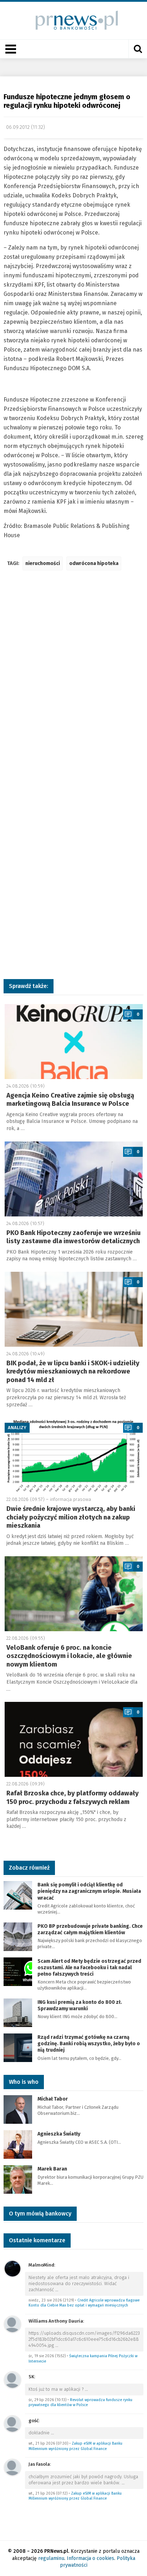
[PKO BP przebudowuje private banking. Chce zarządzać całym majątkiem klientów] (18, 1936)
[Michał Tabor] (18, 2109)
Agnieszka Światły (59, 2134)
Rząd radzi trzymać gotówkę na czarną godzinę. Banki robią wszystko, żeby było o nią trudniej (89, 2044)
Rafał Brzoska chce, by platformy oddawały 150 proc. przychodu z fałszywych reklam (73, 1797)
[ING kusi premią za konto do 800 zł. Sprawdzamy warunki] (18, 2012)
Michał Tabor (53, 2099)
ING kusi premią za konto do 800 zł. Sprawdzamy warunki (80, 2005)
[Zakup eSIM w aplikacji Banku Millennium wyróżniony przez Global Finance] (12, 2423)
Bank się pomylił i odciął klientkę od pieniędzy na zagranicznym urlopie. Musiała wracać (89, 1891)
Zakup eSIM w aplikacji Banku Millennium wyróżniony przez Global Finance (75, 2446)
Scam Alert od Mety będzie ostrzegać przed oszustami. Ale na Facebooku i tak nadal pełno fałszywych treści (89, 1968)
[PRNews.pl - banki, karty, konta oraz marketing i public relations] (74, 20)
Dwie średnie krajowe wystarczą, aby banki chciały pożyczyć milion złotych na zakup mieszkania (71, 1517)
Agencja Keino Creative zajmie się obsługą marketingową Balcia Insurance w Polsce (70, 1100)
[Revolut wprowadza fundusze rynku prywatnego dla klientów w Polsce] (12, 2380)
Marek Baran (52, 2169)
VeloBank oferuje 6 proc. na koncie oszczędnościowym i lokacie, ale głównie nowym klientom (69, 1656)
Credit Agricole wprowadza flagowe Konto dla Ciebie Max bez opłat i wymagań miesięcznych (84, 2303)
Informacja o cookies (90, 2558)
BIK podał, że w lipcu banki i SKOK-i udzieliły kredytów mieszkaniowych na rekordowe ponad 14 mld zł (73, 1372)
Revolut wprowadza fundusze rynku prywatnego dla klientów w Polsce (80, 2403)
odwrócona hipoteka (94, 563)
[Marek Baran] (18, 2179)
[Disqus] (73, 682)
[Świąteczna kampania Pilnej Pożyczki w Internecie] (12, 2324)
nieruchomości (43, 563)
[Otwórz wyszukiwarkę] (138, 49)
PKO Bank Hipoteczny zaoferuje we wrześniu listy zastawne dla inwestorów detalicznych (73, 1237)
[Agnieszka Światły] (18, 2144)
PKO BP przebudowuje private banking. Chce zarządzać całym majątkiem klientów (90, 1929)
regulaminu (51, 2558)
